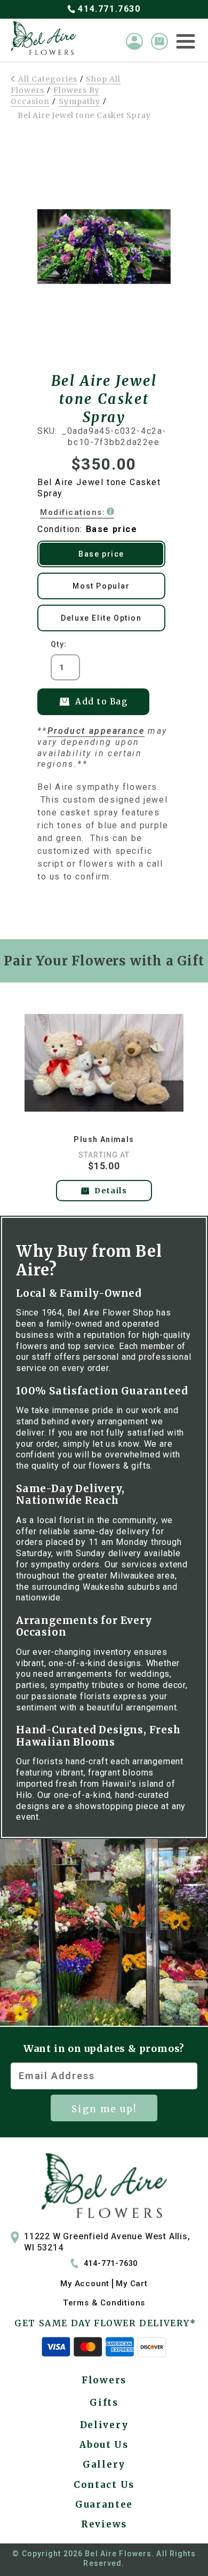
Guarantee (104, 2504)
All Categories (48, 79)
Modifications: (73, 512)
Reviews (104, 2524)
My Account (85, 2284)
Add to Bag (101, 702)
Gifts (104, 2403)
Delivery (104, 2425)
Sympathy (79, 101)
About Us (104, 2445)
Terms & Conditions (104, 2303)
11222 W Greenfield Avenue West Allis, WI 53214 (107, 2242)
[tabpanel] (104, 1101)
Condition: (87, 529)
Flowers (104, 2380)
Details (111, 1191)
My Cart (132, 2284)
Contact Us (104, 2485)
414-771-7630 (111, 2263)
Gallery (104, 2464)
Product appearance (96, 731)
